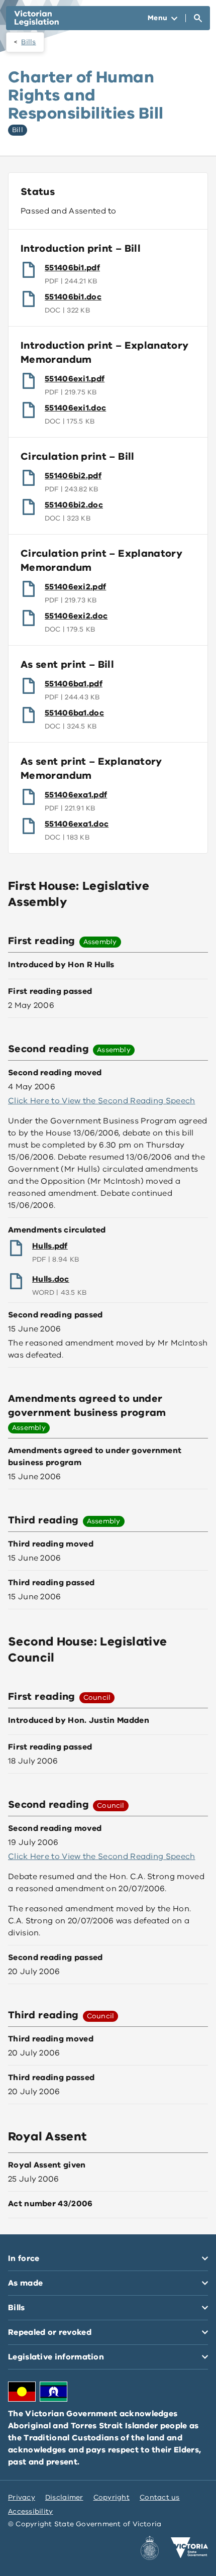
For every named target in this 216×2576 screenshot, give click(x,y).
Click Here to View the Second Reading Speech (102, 1101)
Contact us (160, 2497)
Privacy (22, 2497)
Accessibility (31, 2511)
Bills (28, 42)
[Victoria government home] (189, 2548)
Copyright (112, 2497)
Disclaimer (64, 2497)
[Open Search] (198, 18)
